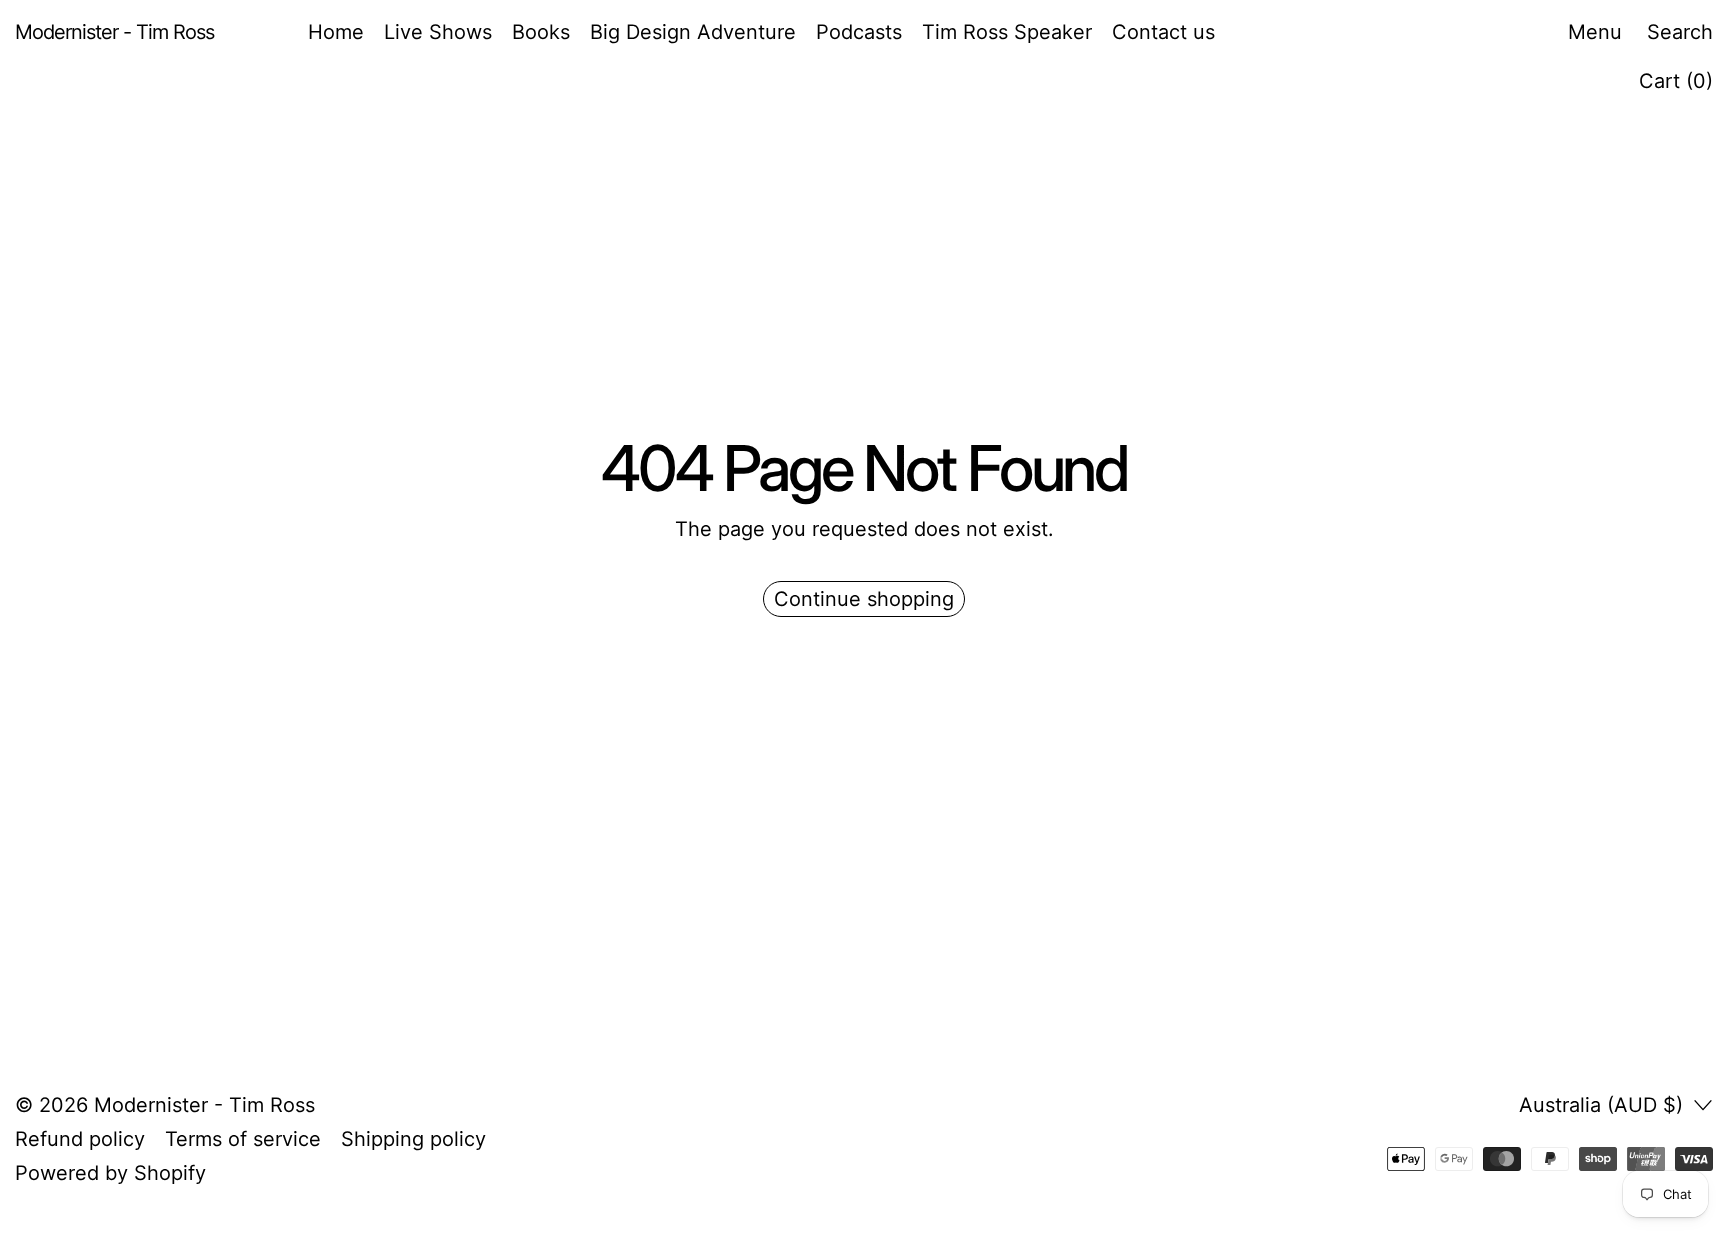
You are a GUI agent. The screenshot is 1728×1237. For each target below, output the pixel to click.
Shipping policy (413, 1139)
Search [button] (1680, 32)
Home (336, 32)
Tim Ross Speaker (1007, 32)
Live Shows (438, 32)
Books (541, 32)
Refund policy (80, 1139)
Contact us (1163, 32)
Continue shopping (864, 599)
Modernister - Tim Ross (204, 1105)
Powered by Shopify (110, 1173)
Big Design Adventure (693, 32)
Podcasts (859, 32)
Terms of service (243, 1139)
